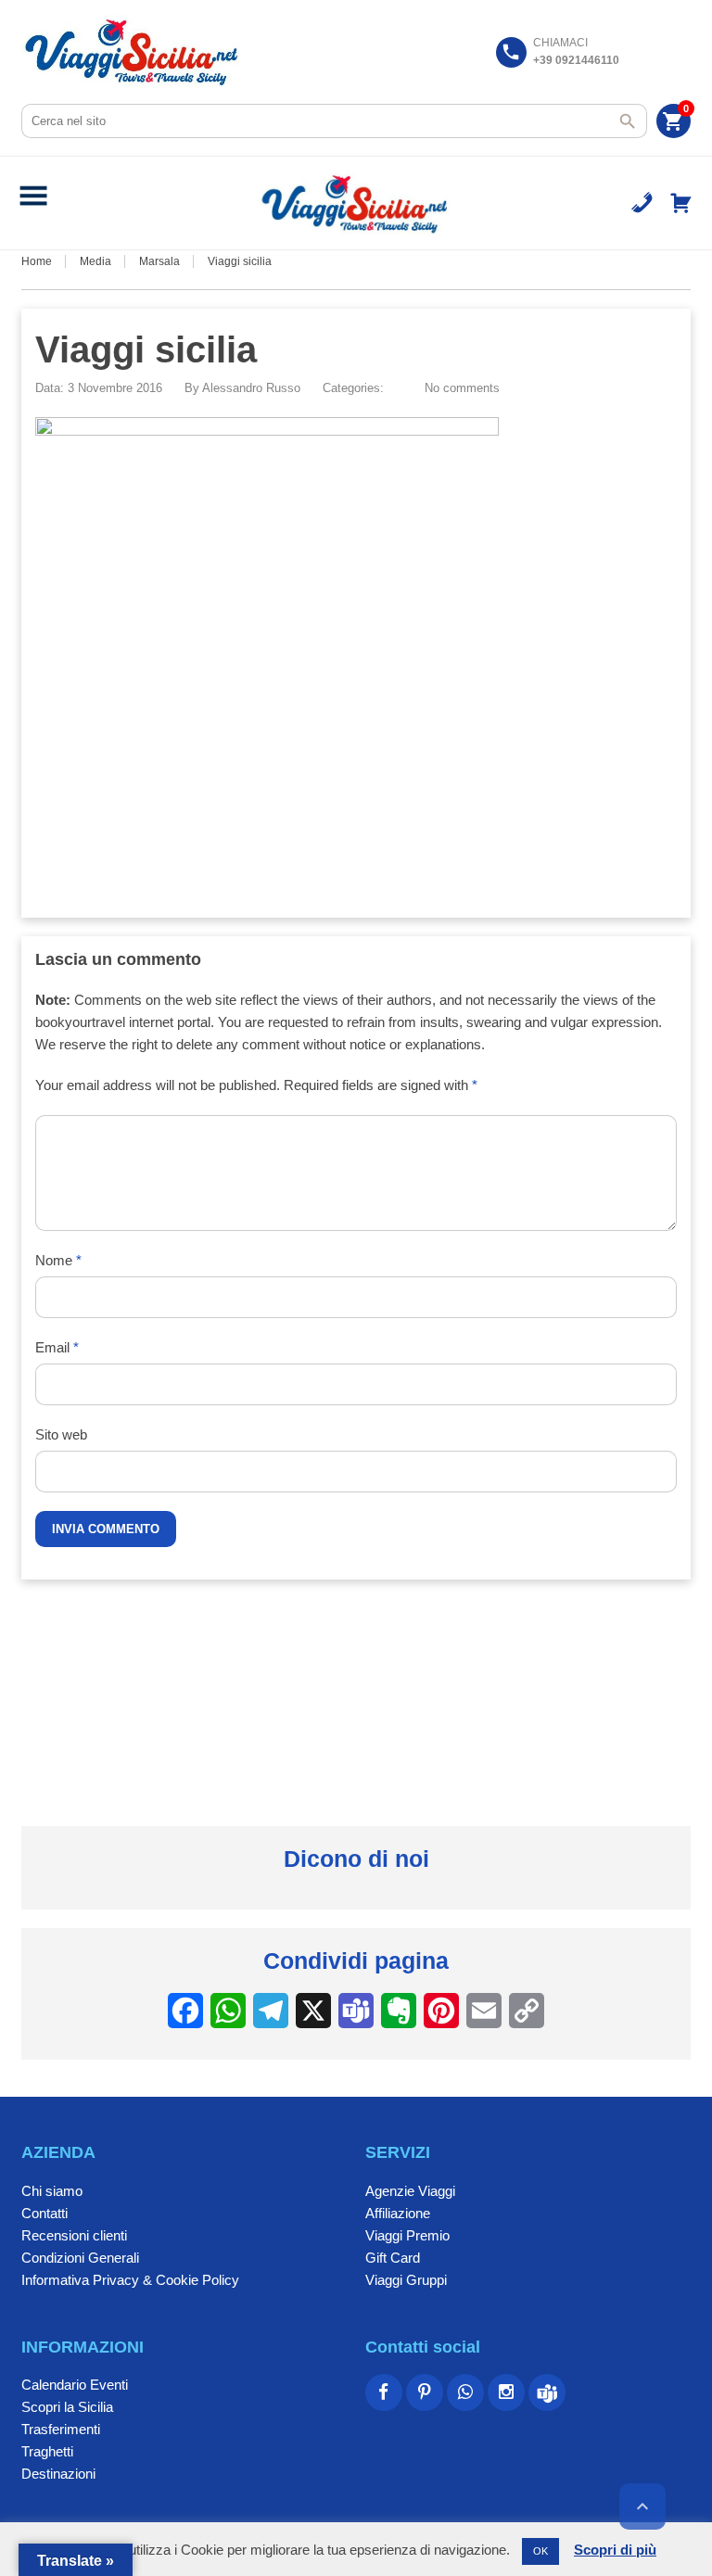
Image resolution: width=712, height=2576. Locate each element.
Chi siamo (52, 2191)
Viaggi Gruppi (406, 2280)
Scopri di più (615, 2550)
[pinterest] (425, 2392)
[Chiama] (642, 203)
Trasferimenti (61, 2429)
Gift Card (393, 2258)
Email (57, 1347)
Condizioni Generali (80, 2258)
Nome (58, 1260)
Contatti (44, 2213)
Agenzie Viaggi (410, 2191)
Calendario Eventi (75, 2385)
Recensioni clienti (74, 2235)
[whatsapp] (465, 2392)
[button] (33, 203)
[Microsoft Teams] (547, 2392)
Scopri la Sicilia (67, 2407)
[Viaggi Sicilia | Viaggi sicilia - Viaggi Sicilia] (133, 51)
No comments (462, 388)
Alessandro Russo (251, 388)
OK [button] (540, 2551)
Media (95, 261)
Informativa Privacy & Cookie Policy (130, 2280)
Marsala (159, 261)
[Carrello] (681, 203)
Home (37, 261)
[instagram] (506, 2392)
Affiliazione (398, 2213)
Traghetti (47, 2451)
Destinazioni (58, 2474)
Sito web (61, 1434)
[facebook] (384, 2392)
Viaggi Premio (407, 2235)
